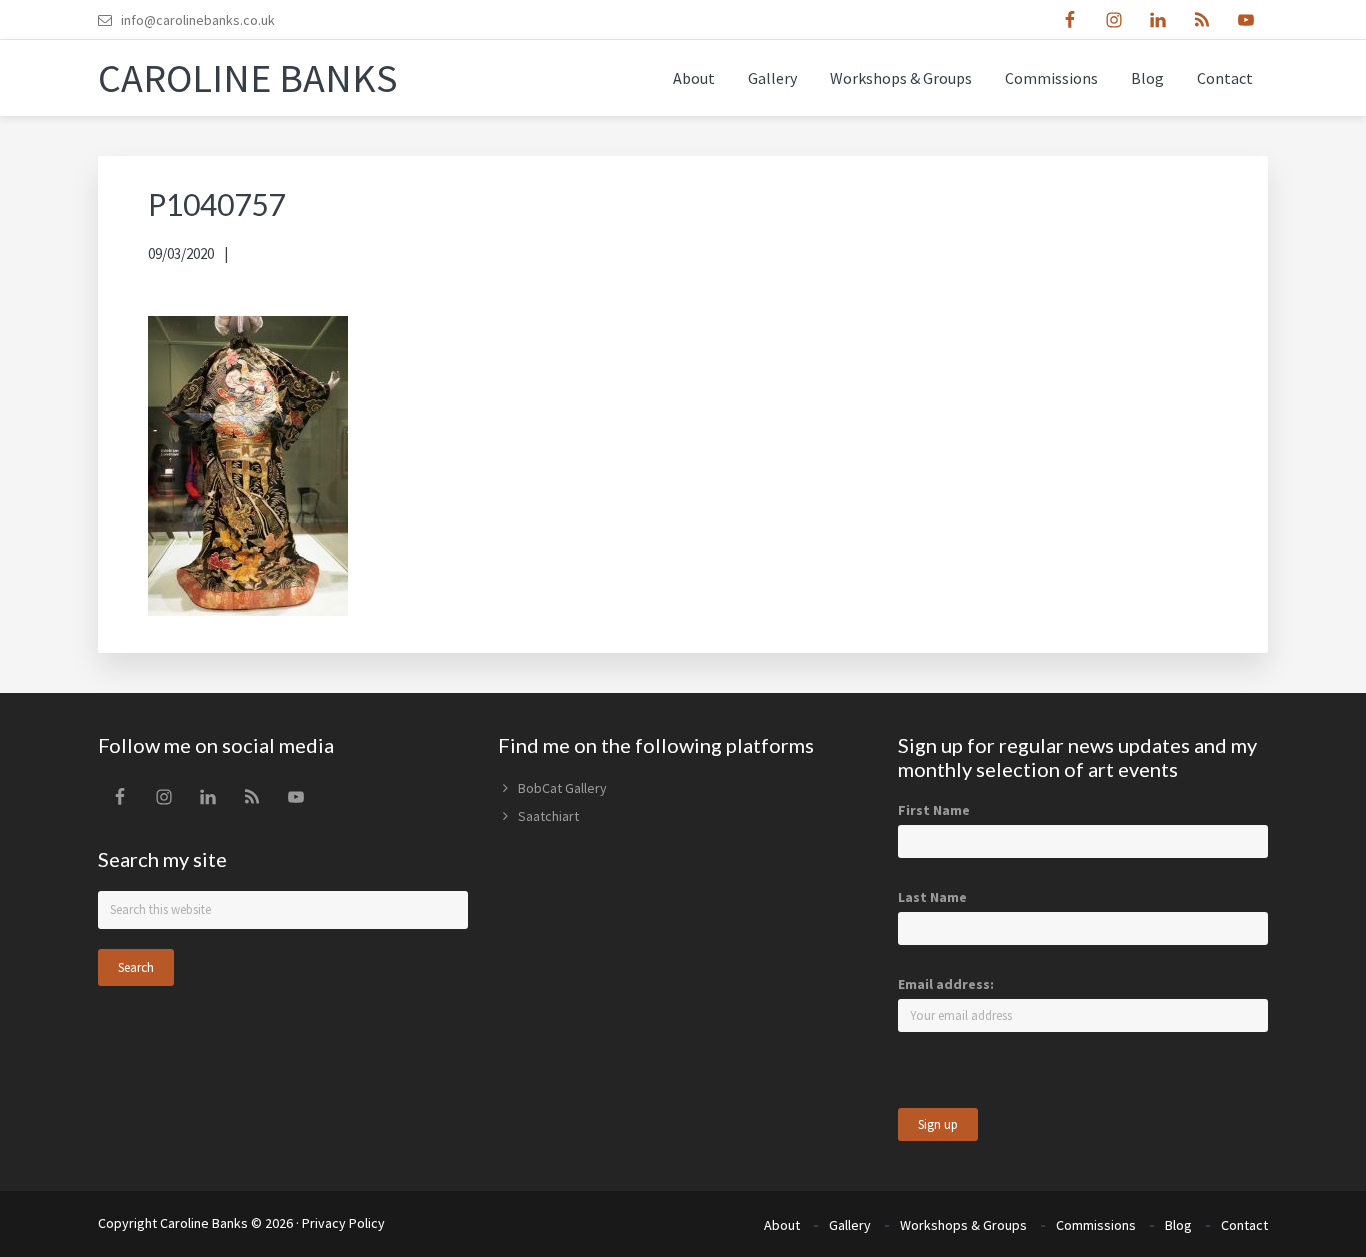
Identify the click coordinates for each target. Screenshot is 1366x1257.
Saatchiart (548, 816)
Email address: (946, 984)
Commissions (1096, 1225)
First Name (934, 810)
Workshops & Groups (963, 1225)
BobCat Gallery (562, 788)
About (782, 1225)
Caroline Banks (248, 78)
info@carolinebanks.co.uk (198, 20)
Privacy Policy (343, 1223)
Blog (1178, 1225)
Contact (1244, 1225)
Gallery (850, 1225)
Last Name (932, 897)
